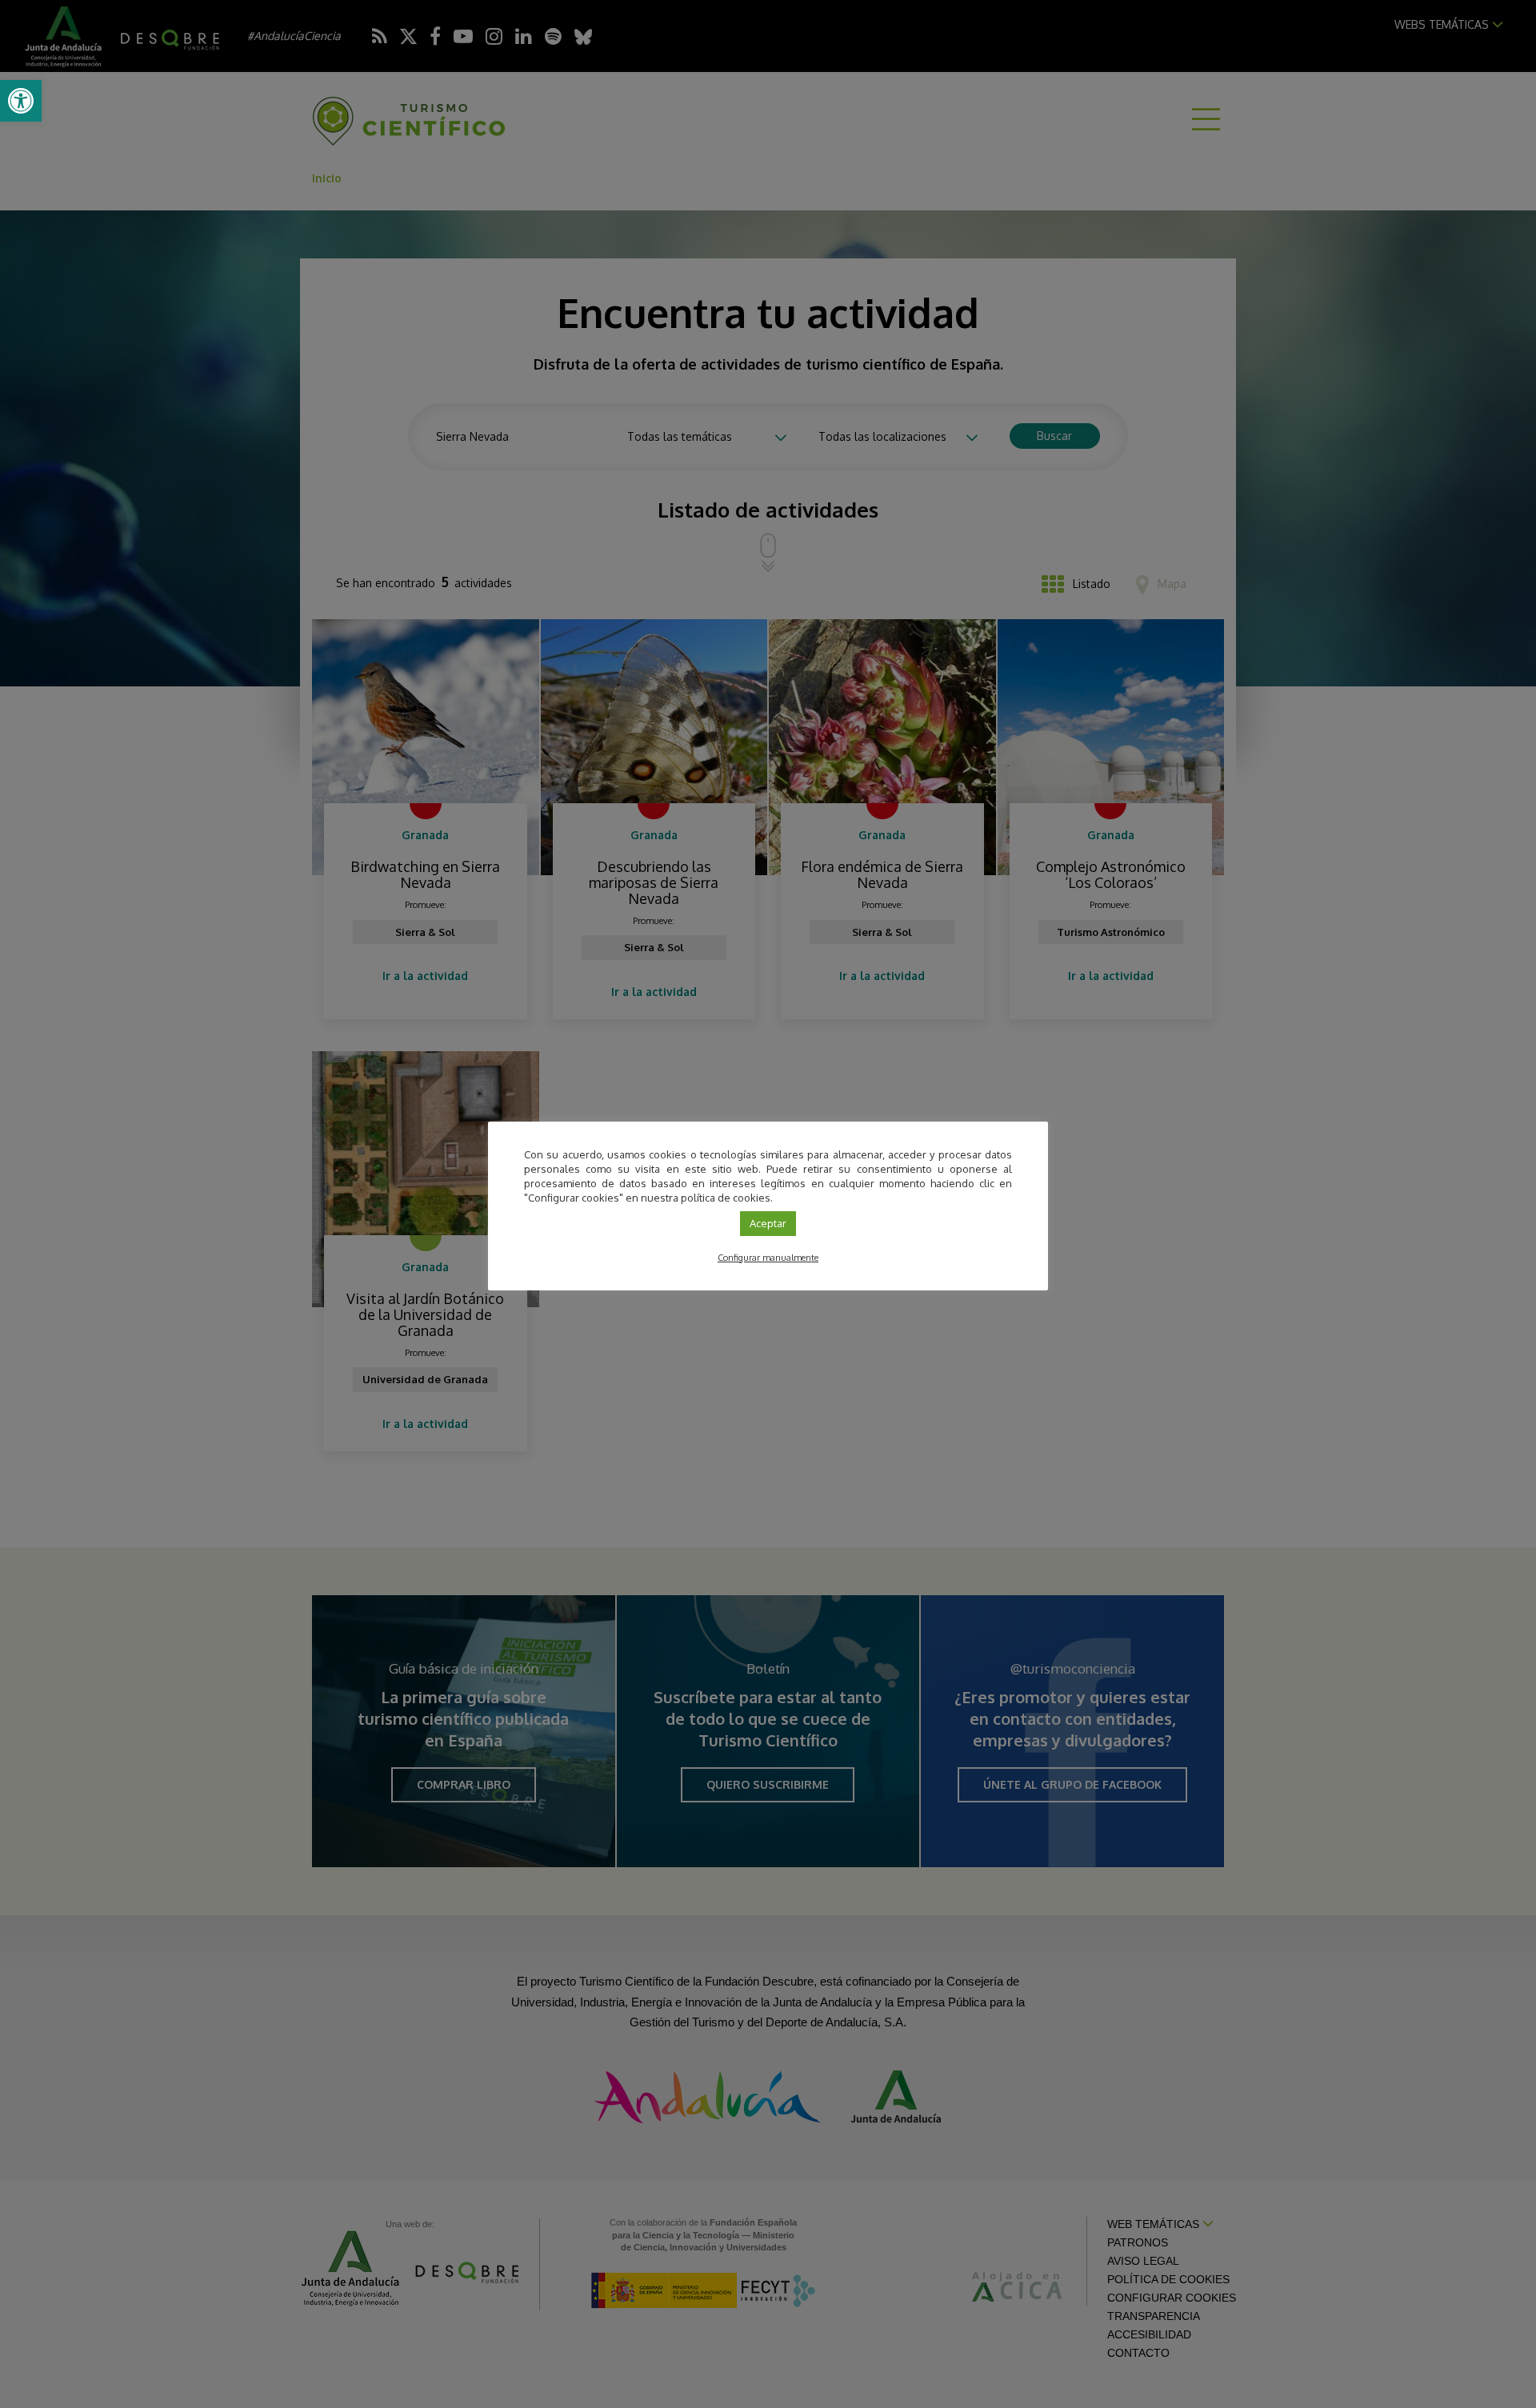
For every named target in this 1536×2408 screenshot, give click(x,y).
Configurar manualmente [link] (768, 1258)
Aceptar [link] (768, 1223)
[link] (21, 101)
